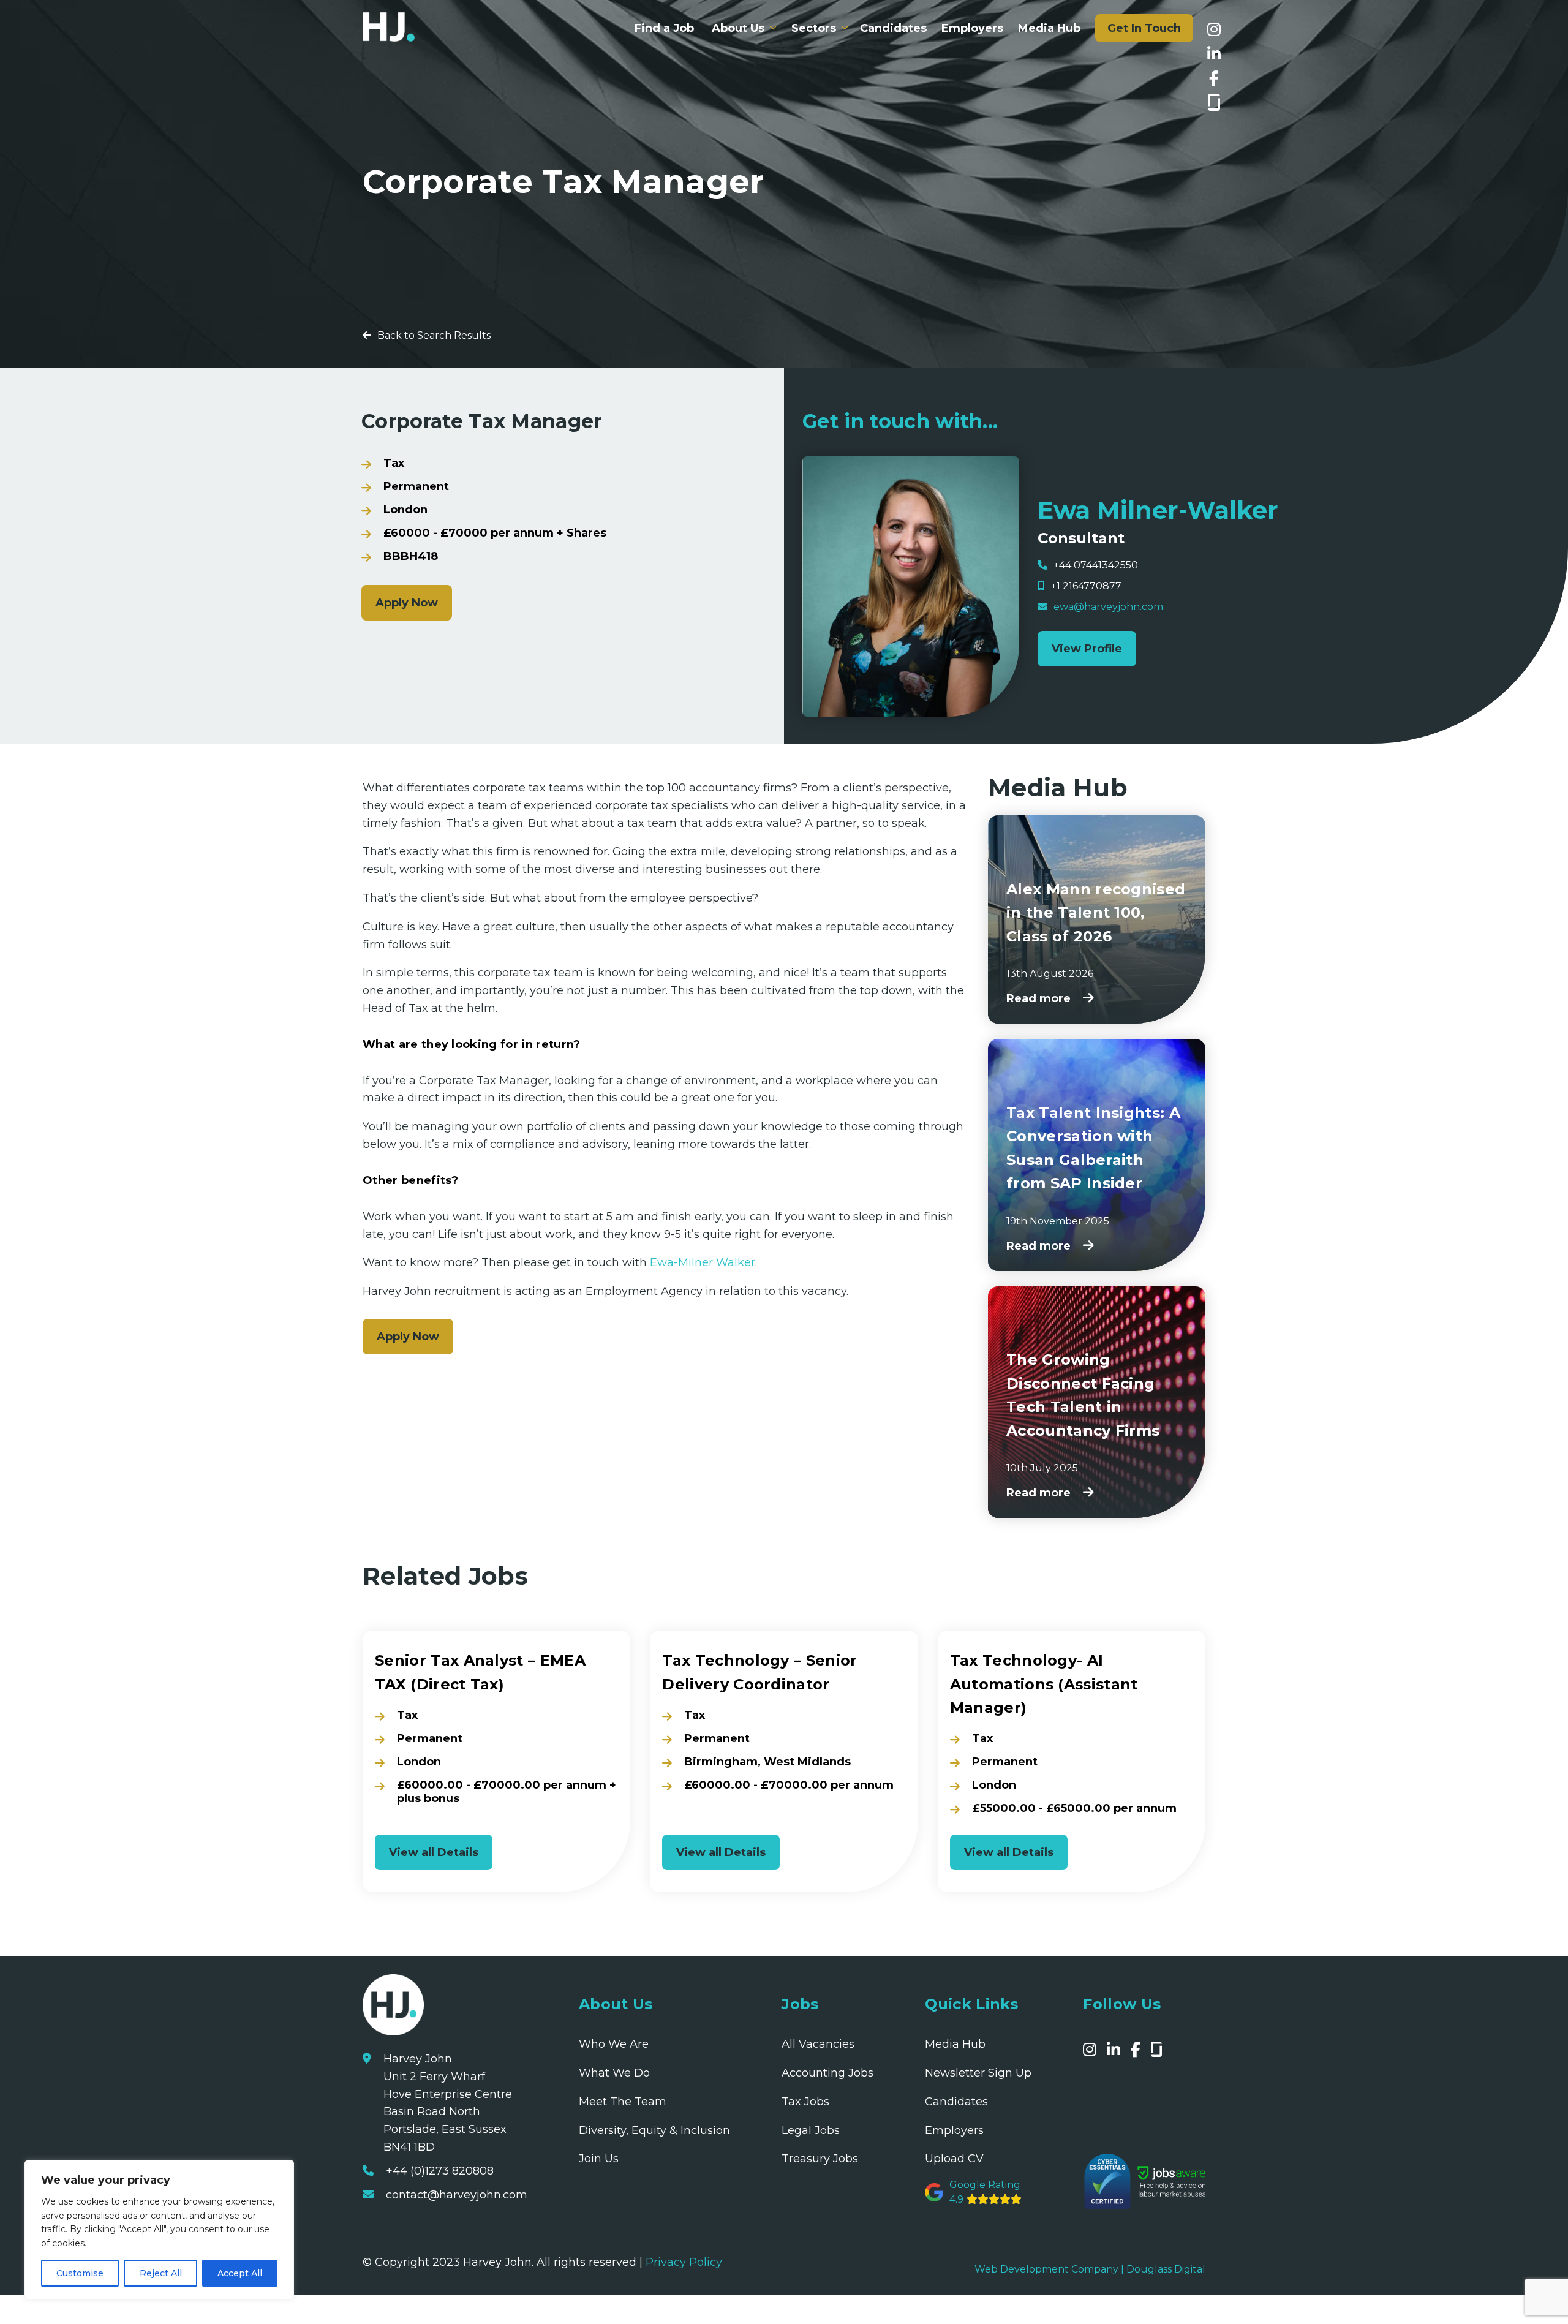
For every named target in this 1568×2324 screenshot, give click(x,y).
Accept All (240, 2273)
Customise (80, 2273)
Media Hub (1049, 28)
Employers (972, 28)
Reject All (161, 2273)
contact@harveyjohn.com (457, 2195)
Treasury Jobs (820, 2159)
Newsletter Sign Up (978, 2073)
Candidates (893, 28)
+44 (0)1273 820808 (440, 2171)
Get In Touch (1144, 28)
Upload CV (954, 2159)
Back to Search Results (434, 335)
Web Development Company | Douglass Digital (1090, 2270)
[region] (159, 2230)
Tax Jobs (805, 2102)
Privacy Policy (684, 2263)
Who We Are (614, 2045)
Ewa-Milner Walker (701, 1262)
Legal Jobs (811, 2130)
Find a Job (664, 28)
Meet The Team (623, 2102)
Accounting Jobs (827, 2073)
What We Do (614, 2073)
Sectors (814, 28)
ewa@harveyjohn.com (1108, 607)
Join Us (599, 2159)
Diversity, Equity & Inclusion (654, 2130)
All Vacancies (818, 2045)
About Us (738, 28)
